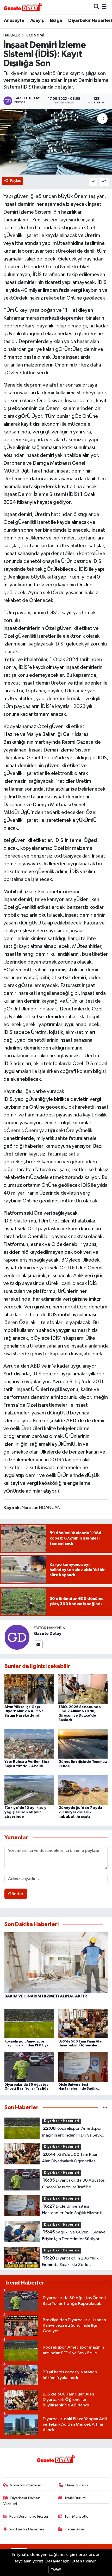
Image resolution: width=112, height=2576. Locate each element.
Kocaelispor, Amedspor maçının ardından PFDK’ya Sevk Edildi (72, 2132)
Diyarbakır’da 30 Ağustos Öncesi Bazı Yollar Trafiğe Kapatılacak (73, 2184)
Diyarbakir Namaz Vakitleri (22, 2501)
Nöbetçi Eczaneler (26, 2485)
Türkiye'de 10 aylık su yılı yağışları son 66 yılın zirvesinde (27, 1812)
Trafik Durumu (76, 2498)
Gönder (16, 1894)
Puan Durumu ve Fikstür (29, 2516)
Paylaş (15, 181)
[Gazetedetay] (23, 7)
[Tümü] (105, 2108)
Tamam (56, 2570)
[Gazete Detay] (17, 1637)
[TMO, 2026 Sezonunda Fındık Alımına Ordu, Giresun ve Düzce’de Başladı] (83, 1689)
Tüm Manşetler (77, 2516)
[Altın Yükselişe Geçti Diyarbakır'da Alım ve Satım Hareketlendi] (29, 1689)
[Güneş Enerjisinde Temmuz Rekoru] (83, 1744)
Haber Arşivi (75, 2529)
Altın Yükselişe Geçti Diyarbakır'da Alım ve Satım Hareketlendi (24, 1711)
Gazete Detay (48, 1634)
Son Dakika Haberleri (26, 2529)
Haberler (12, 35)
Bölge (56, 21)
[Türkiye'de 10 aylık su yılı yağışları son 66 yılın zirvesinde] (29, 1790)
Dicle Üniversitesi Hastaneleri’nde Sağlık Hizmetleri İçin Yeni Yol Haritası (75, 2210)
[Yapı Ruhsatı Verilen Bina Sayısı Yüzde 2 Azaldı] (29, 1744)
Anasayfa (14, 21)
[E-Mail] (38, 1645)
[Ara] (97, 7)
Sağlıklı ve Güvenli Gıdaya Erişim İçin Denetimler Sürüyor (74, 2236)
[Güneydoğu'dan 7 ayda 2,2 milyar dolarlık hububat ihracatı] (83, 1790)
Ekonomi (35, 35)
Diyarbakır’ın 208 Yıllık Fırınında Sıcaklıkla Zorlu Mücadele (70, 2262)
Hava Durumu (77, 2485)
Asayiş (37, 21)
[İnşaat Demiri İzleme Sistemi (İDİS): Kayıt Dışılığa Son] (56, 142)
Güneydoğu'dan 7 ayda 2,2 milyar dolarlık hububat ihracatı (80, 1812)
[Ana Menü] (104, 7)
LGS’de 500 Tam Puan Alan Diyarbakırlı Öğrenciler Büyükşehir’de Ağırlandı (70, 2158)
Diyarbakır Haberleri (90, 21)
